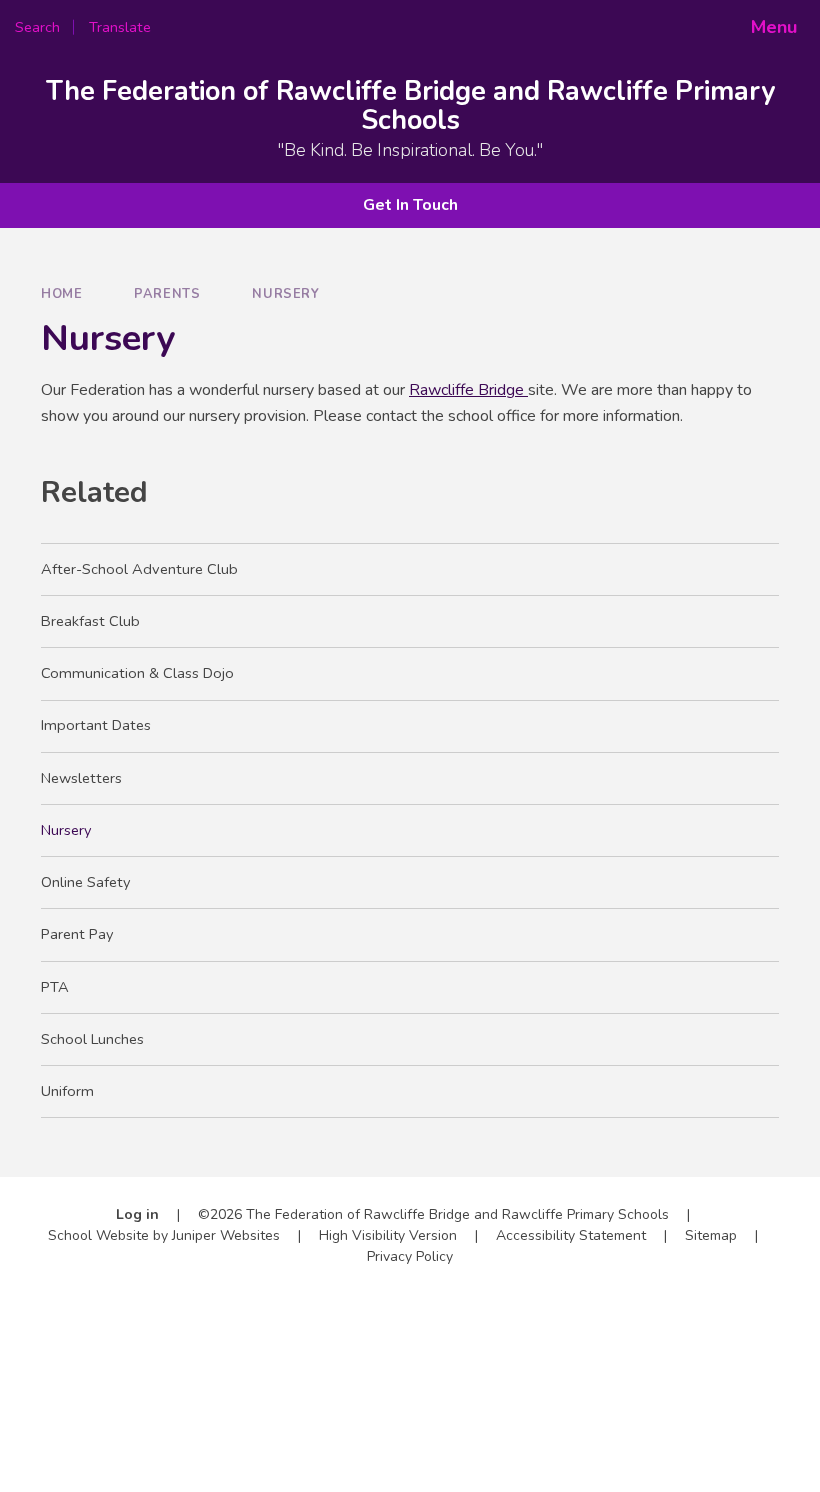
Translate (185, 27)
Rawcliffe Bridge (468, 390)
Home (62, 294)
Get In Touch (410, 205)
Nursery (285, 294)
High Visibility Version (388, 1235)
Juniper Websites (226, 1235)
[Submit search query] (271, 20)
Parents (167, 294)
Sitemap (711, 1235)
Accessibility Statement (571, 1235)
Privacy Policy (410, 1256)
